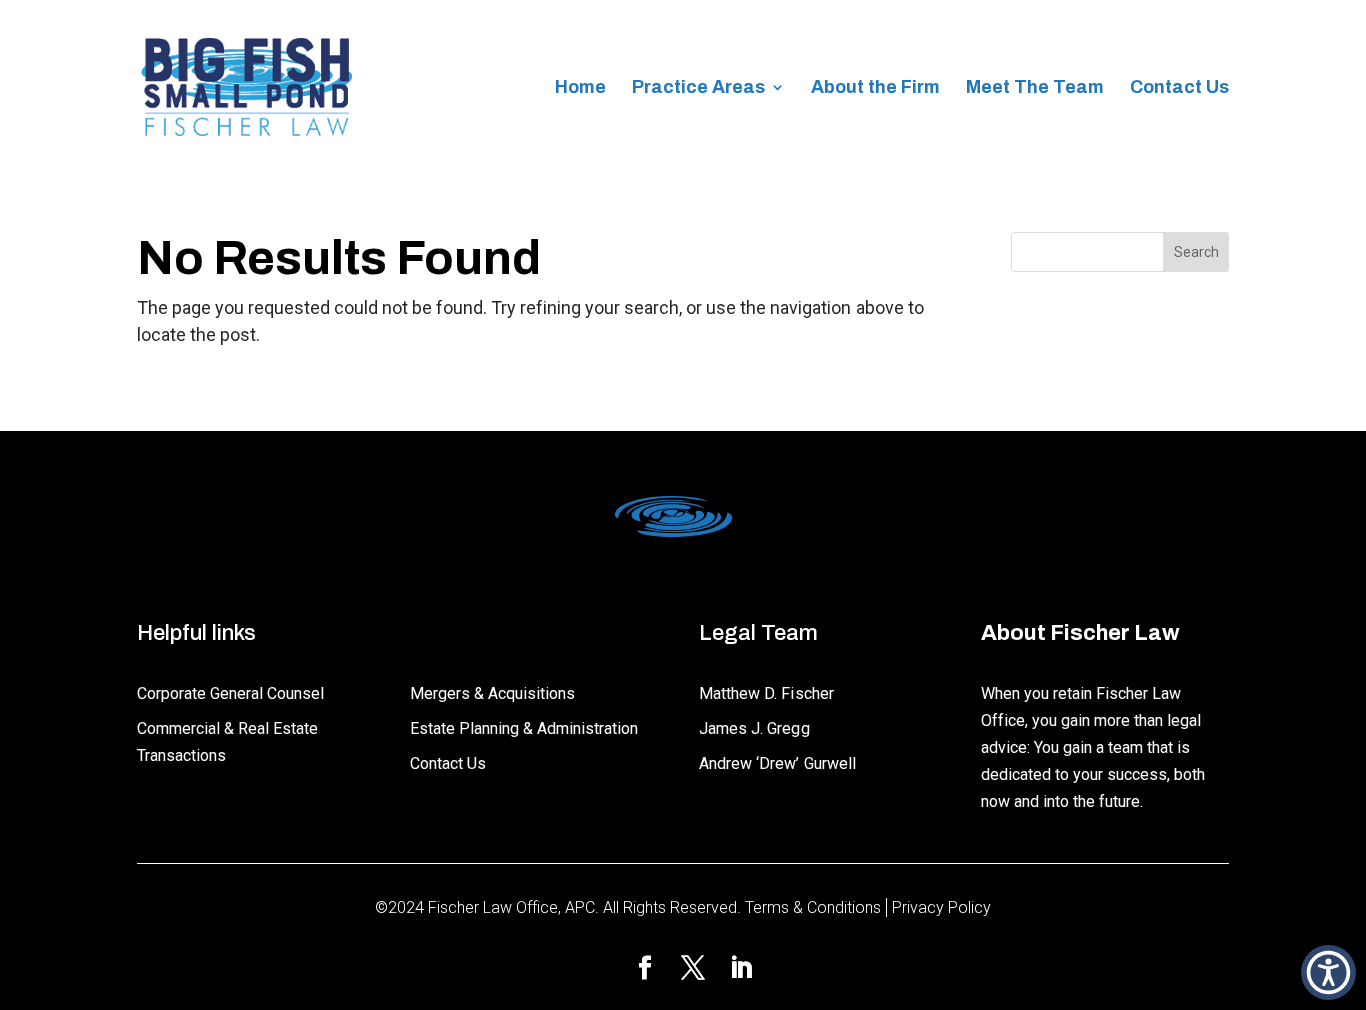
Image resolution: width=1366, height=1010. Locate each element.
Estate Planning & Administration (524, 728)
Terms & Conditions (813, 907)
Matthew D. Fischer (766, 693)
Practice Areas (698, 88)
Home (580, 88)
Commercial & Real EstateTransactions (227, 742)
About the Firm (875, 88)
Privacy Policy (941, 907)
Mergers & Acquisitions (492, 693)
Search (1196, 252)
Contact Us (1179, 88)
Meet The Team (1035, 88)
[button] (1328, 972)
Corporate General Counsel (230, 693)
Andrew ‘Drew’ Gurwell (777, 763)
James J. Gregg (754, 728)
